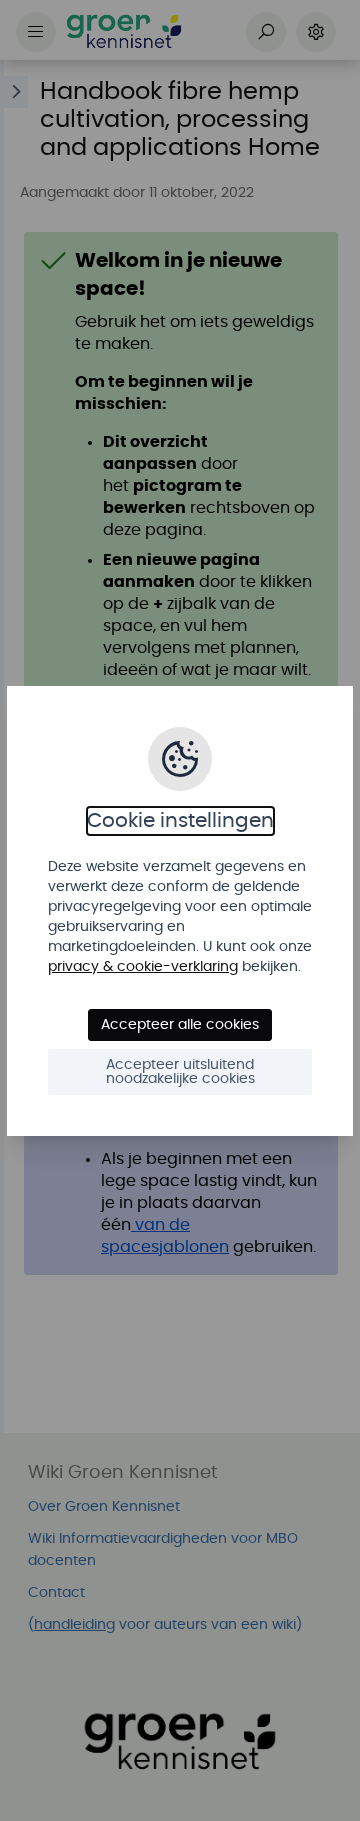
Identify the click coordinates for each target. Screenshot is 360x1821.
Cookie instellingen (180, 821)
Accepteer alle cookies (180, 1025)
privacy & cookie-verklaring (143, 967)
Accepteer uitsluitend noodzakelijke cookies (180, 1072)
